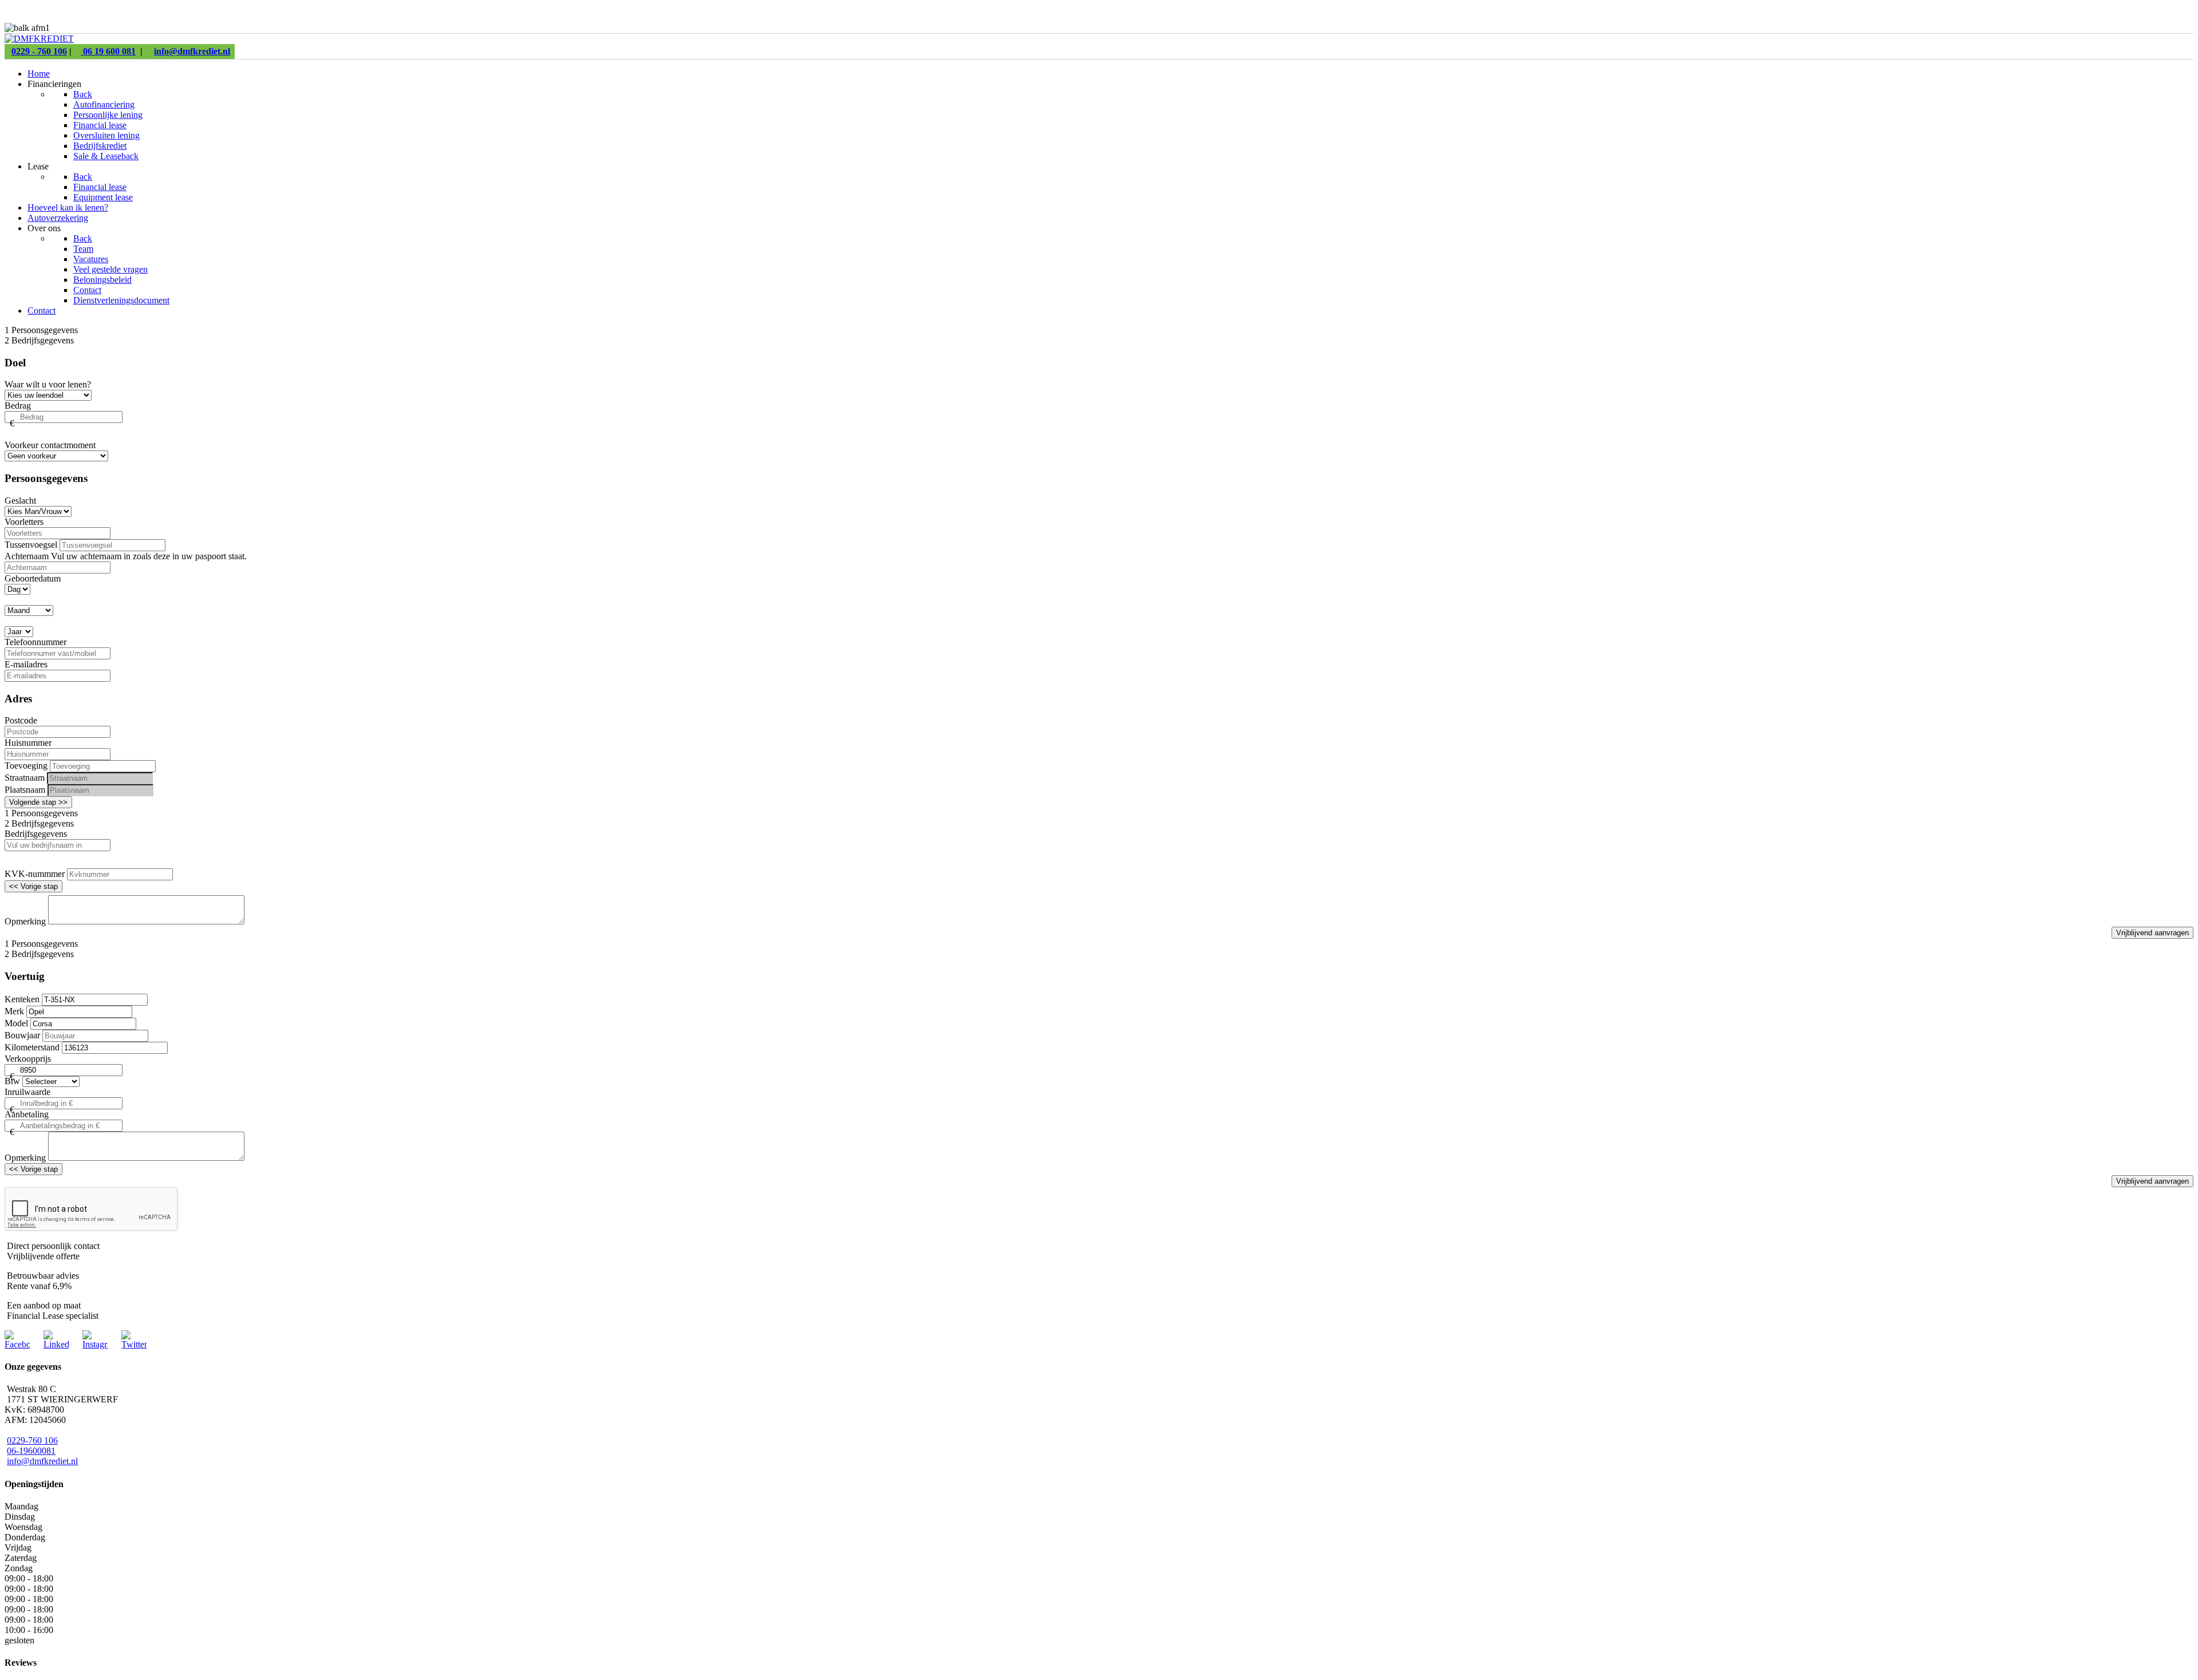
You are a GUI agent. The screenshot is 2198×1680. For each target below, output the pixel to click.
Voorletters (24, 522)
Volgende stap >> (38, 802)
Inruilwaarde (27, 1092)
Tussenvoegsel (31, 545)
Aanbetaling (27, 1114)
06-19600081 (31, 1451)
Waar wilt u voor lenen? (48, 384)
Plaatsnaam (25, 790)
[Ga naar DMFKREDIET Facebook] (17, 1344)
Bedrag (18, 406)
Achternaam (28, 556)
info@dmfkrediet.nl (192, 51)
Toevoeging (26, 766)
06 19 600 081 (108, 51)
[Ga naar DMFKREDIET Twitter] (134, 1344)
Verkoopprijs (28, 1059)
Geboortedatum (33, 578)
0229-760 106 (32, 1440)
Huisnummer (28, 743)
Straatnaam (25, 778)
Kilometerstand (32, 1047)
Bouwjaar (22, 1035)
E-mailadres (26, 664)
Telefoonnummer (35, 642)
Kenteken (22, 999)
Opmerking (25, 921)
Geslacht (20, 501)
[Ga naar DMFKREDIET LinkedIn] (56, 1344)
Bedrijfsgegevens (36, 834)
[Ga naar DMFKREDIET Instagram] (95, 1344)
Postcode (21, 720)
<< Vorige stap (33, 886)
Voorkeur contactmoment (50, 445)
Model (16, 1023)
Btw (12, 1081)
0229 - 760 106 (39, 51)
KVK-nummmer (35, 874)
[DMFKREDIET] (39, 39)
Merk (14, 1011)
